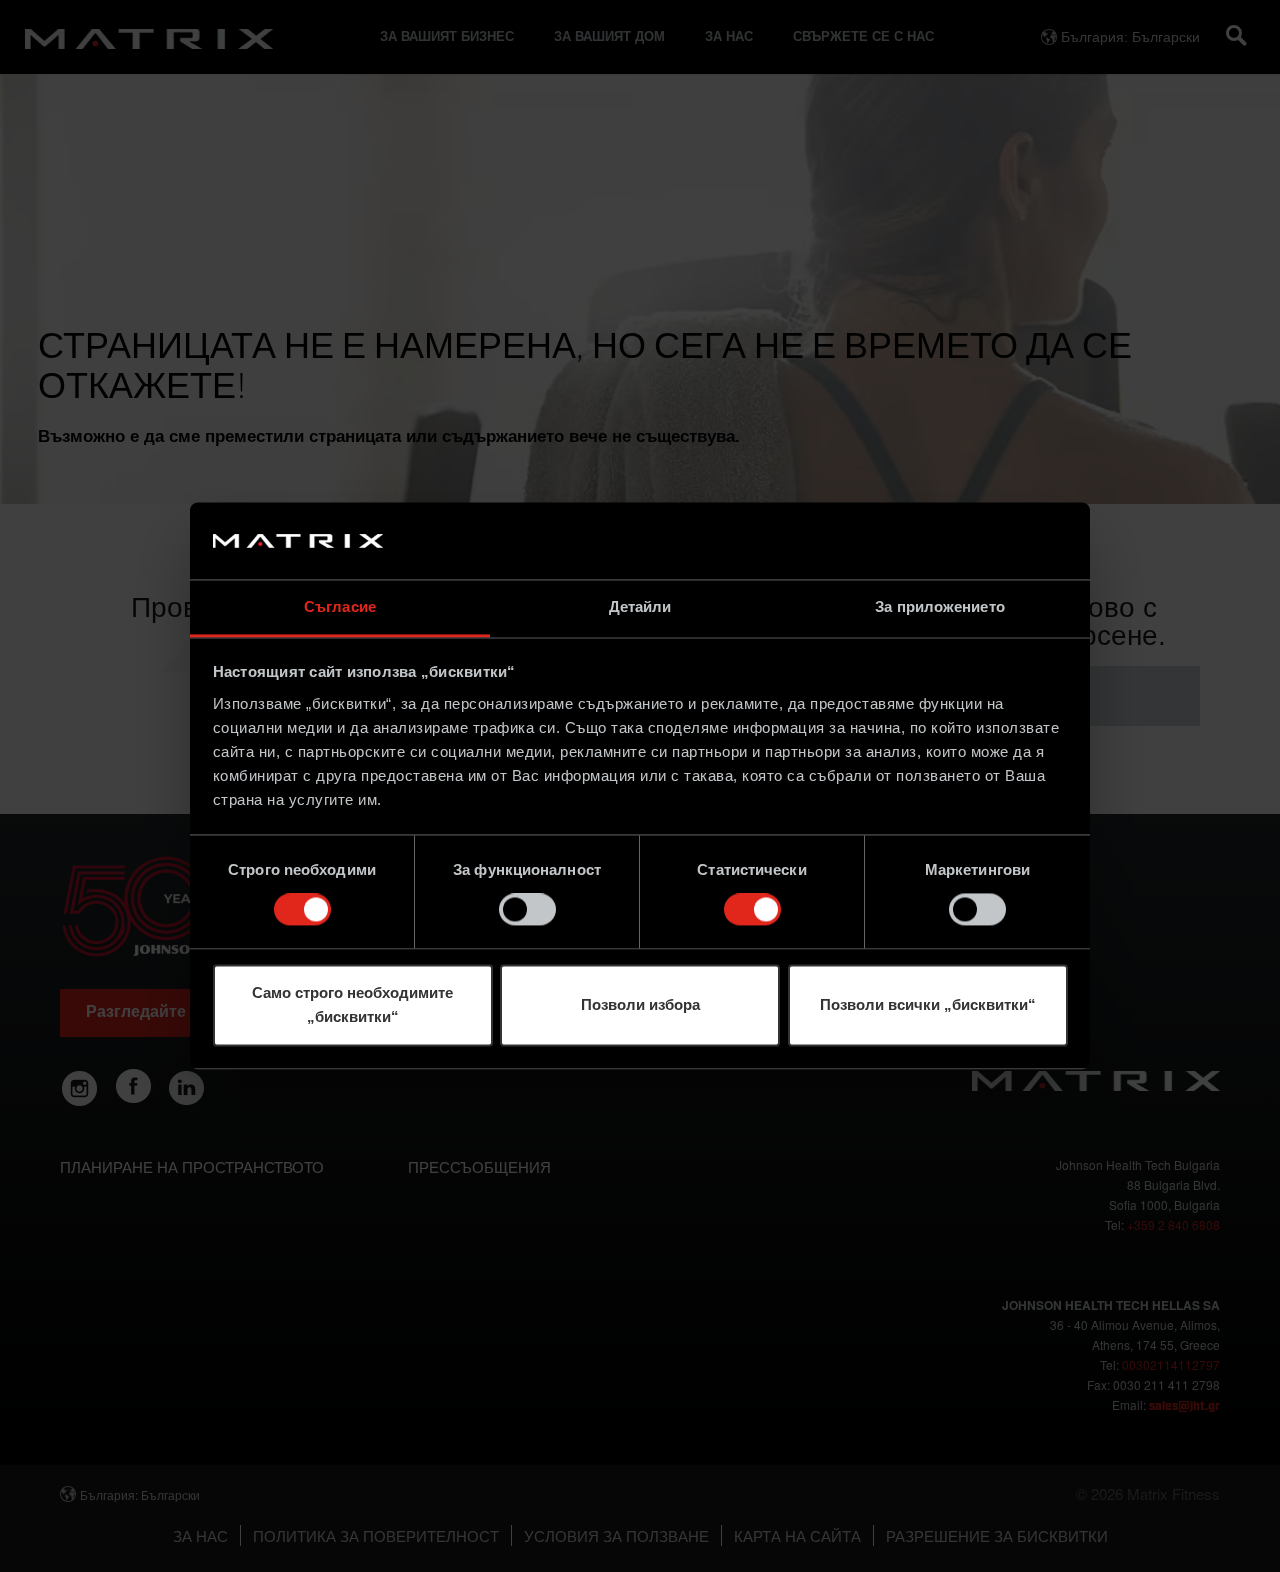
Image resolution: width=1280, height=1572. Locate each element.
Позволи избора (640, 1004)
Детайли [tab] (640, 606)
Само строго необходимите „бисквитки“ (352, 1004)
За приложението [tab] (940, 606)
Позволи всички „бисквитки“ (928, 1004)
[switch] (527, 910)
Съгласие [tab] (340, 606)
